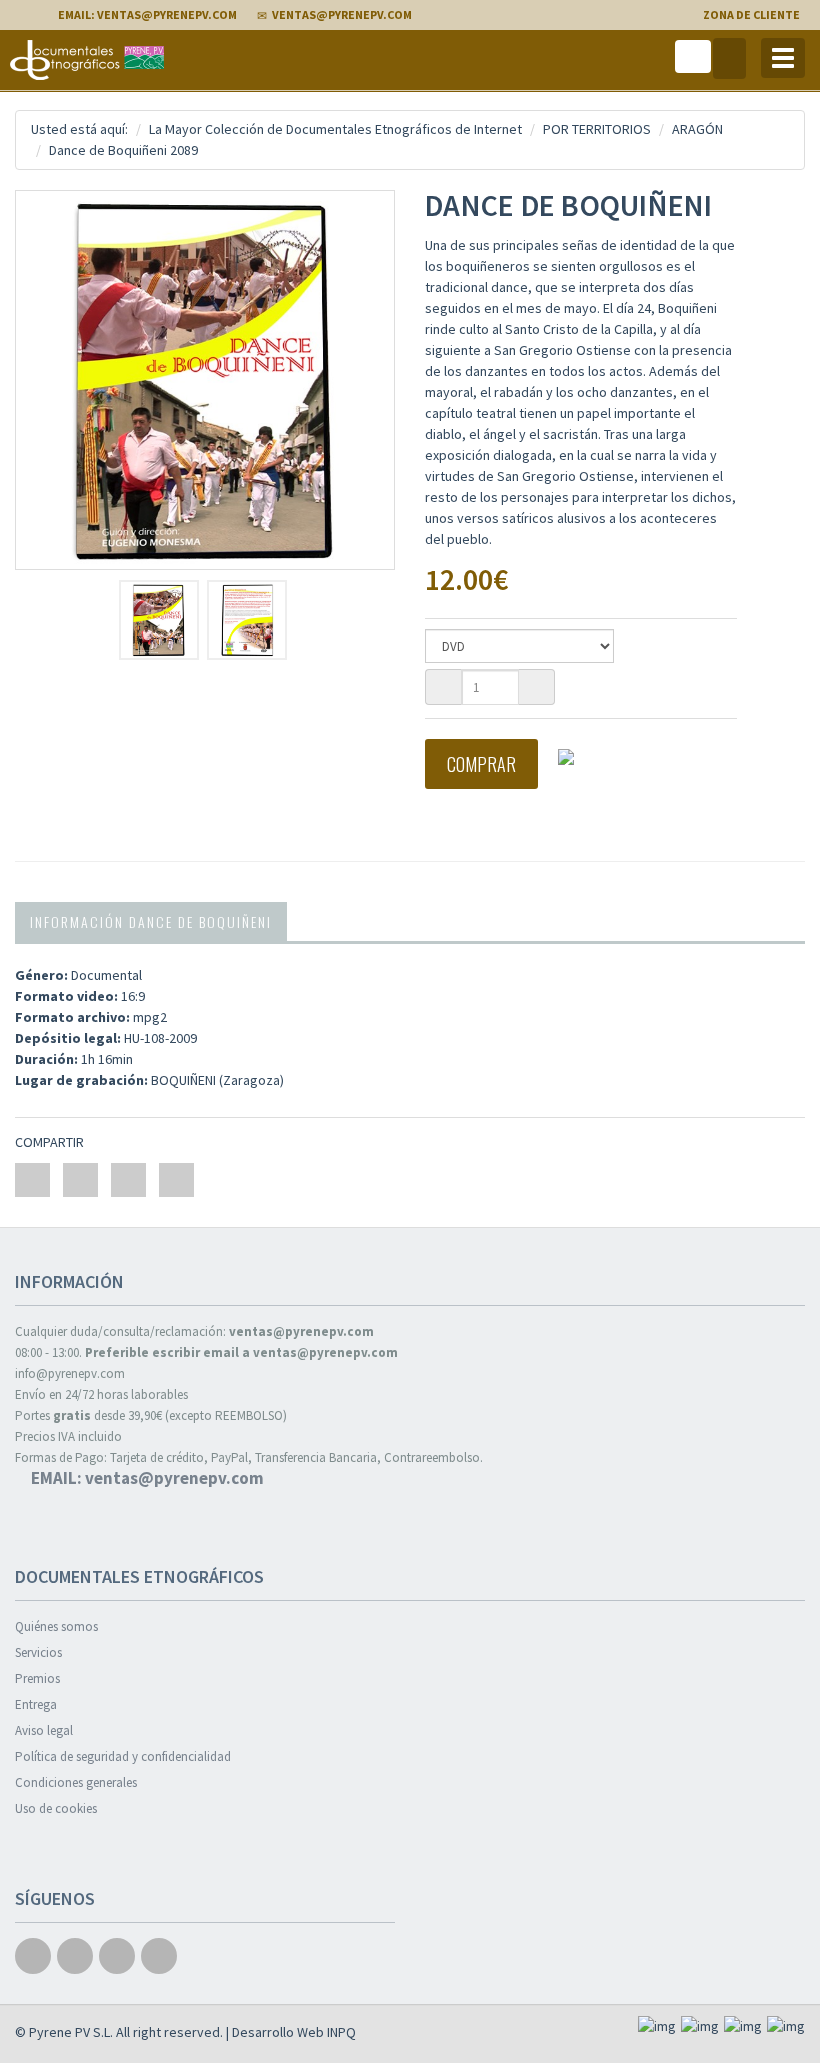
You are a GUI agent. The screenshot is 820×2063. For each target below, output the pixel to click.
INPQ (341, 2032)
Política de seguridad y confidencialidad (123, 1756)
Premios (37, 1678)
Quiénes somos (56, 1626)
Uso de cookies (56, 1808)
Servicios (38, 1652)
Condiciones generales (76, 1782)
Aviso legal (44, 1730)
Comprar (481, 764)
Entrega (36, 1704)
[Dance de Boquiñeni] (205, 380)
